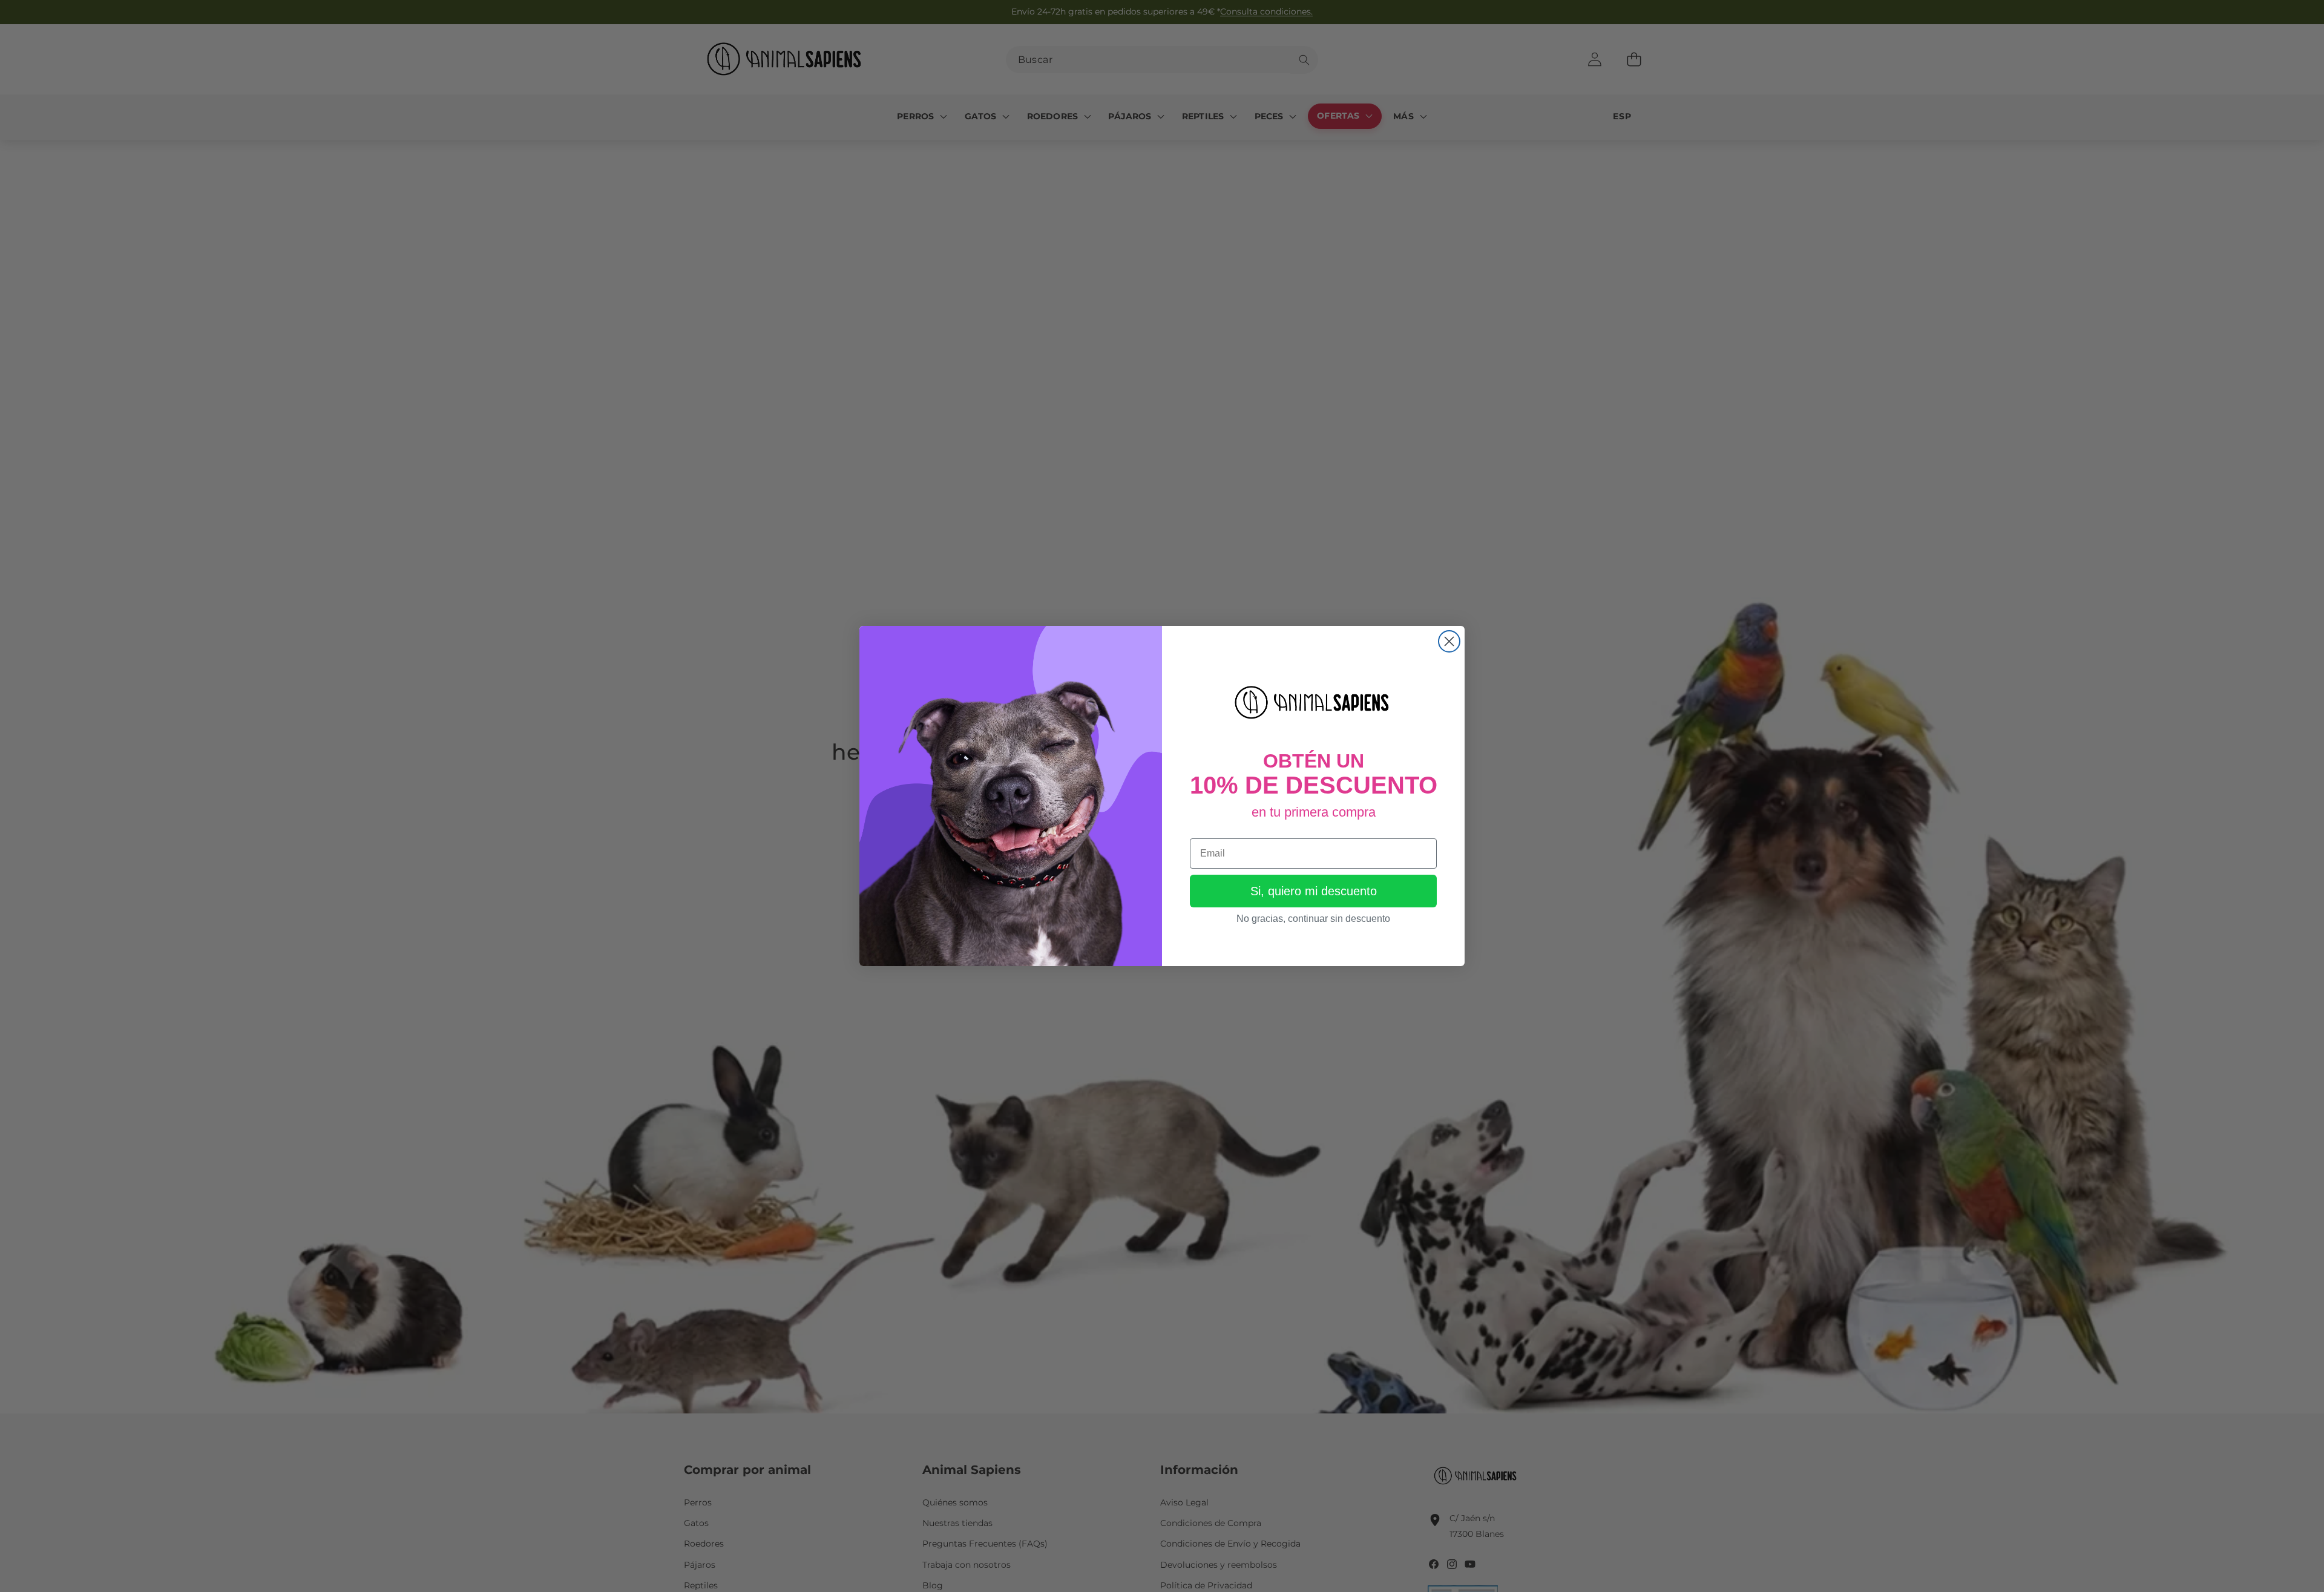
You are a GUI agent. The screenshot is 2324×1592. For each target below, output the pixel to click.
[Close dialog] (1449, 641)
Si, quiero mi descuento (1314, 891)
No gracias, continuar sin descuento (1313, 919)
